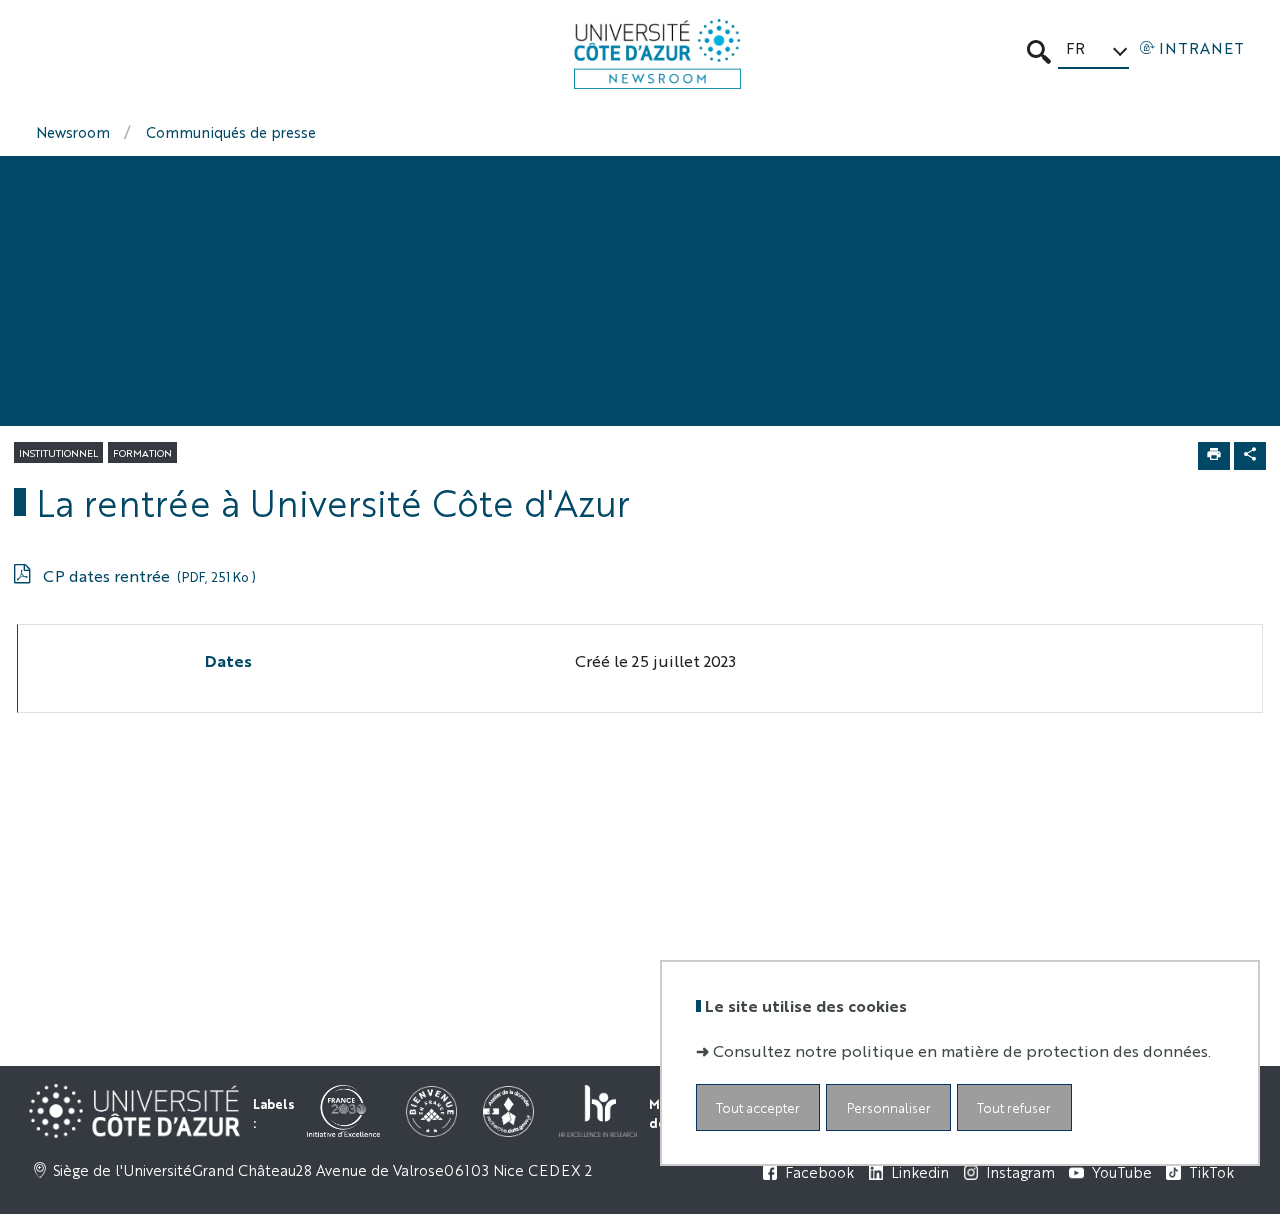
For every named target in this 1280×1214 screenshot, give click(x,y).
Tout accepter (758, 1106)
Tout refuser (1014, 1106)
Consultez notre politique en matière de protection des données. (962, 1049)
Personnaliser (889, 1106)
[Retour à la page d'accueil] (657, 53)
